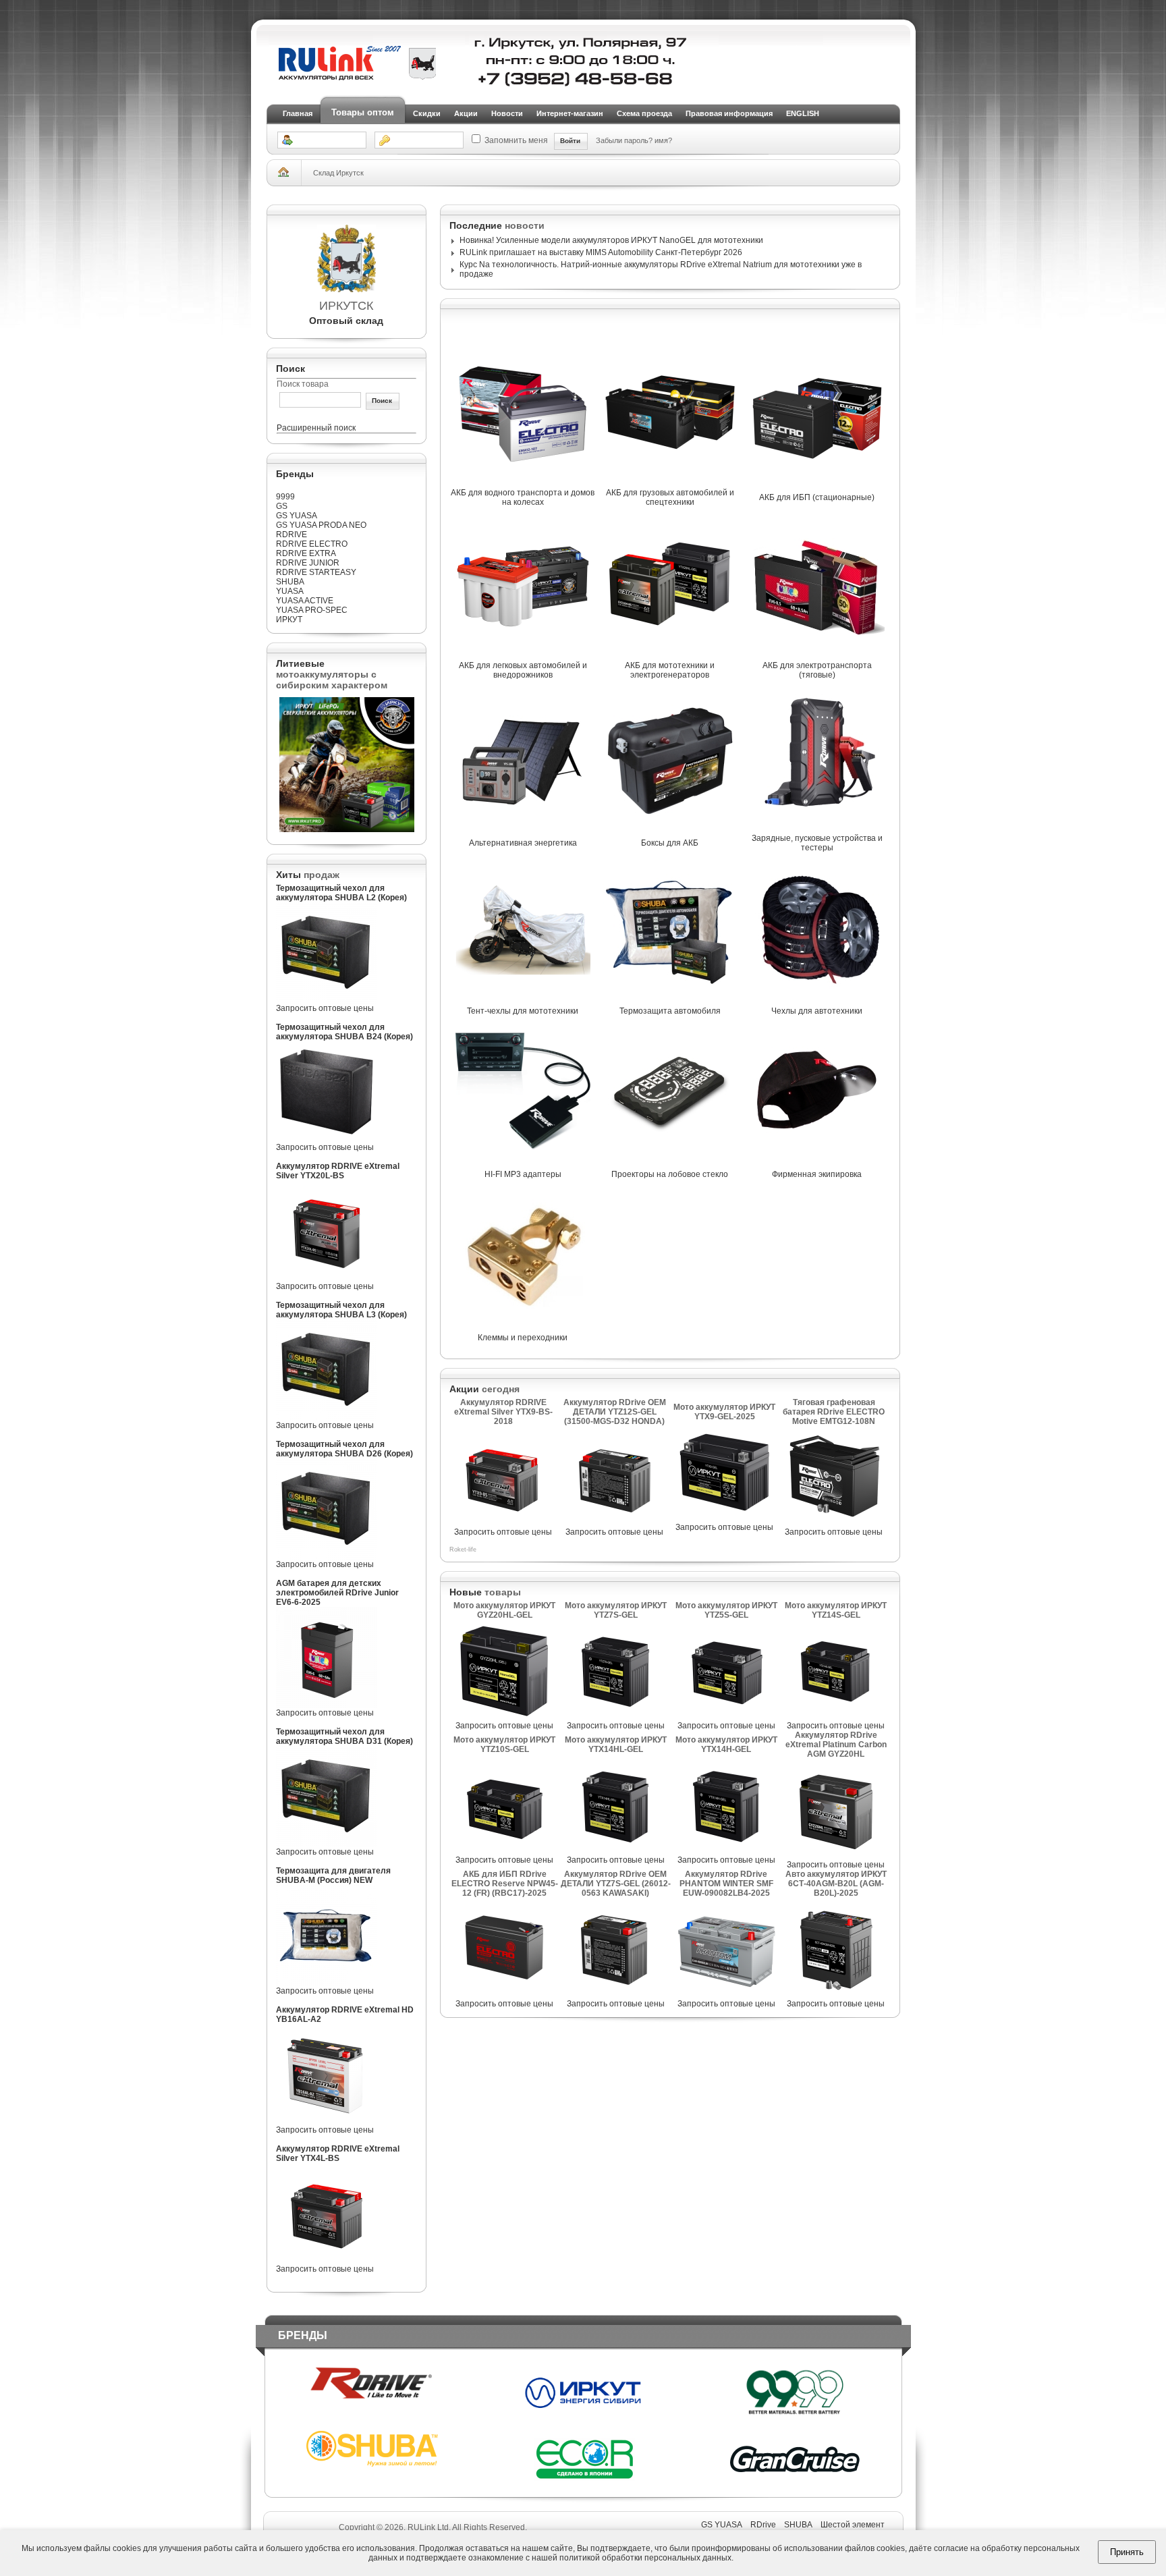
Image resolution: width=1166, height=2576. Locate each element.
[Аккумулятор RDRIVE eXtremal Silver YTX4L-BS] (327, 2262)
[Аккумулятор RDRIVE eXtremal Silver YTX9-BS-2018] (503, 1525)
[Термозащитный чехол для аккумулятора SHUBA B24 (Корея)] (327, 1140)
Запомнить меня (516, 140)
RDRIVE (291, 535)
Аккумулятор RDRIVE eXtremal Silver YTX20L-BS (338, 1171)
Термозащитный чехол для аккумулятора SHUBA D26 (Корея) (344, 1449)
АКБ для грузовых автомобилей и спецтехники (670, 497)
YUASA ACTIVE (305, 601)
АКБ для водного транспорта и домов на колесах (523, 497)
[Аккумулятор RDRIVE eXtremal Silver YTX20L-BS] (327, 1279)
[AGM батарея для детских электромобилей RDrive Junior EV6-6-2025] (327, 1705)
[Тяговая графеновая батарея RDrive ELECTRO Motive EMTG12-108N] (834, 1525)
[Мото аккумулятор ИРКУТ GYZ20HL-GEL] (505, 1718)
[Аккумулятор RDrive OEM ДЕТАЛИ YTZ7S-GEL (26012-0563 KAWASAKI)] (615, 1996)
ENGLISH (803, 113)
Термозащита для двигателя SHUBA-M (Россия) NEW (333, 1875)
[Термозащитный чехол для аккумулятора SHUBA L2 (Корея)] (327, 1001)
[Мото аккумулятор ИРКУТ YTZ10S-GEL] (505, 1853)
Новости (507, 113)
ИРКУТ (289, 620)
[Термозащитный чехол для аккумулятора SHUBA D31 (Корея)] (327, 1844)
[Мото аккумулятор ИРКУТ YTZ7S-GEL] (615, 1718)
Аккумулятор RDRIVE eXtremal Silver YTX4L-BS (338, 2154)
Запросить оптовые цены (325, 1008)
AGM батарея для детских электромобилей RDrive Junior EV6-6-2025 (337, 1593)
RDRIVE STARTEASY (316, 572)
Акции (466, 113)
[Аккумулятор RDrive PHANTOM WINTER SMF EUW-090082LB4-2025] (726, 1996)
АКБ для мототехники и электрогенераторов (670, 670)
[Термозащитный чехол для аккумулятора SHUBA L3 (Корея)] (327, 1418)
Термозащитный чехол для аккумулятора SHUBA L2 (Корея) (341, 893)
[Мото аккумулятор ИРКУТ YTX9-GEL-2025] (725, 1520)
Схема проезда (644, 113)
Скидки (427, 113)
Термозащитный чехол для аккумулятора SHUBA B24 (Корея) (344, 1032)
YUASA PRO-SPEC (312, 610)
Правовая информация (729, 113)
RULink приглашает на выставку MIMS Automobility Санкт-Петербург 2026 (601, 252)
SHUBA (290, 582)
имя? (663, 140)
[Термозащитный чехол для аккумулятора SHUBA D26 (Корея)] (327, 1557)
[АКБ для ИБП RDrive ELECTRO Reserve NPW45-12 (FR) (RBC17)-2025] (505, 1996)
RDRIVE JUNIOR (308, 563)
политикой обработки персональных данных (645, 2558)
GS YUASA (297, 516)
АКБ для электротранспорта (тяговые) (817, 670)
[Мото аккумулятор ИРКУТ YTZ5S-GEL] (726, 1718)
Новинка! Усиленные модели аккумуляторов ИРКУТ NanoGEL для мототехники (611, 240)
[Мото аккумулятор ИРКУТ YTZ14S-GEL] (836, 1718)
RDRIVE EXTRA (306, 553)
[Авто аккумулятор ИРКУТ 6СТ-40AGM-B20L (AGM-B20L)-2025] (836, 1996)
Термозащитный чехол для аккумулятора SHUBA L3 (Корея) (341, 1310)
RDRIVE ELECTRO (312, 544)
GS (282, 506)
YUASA (290, 591)
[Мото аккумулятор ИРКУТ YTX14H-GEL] (726, 1853)
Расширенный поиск (316, 428)
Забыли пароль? (625, 140)
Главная (298, 113)
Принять (1127, 2552)
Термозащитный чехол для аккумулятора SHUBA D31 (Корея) (344, 1736)
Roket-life (463, 1550)
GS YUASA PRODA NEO (321, 525)
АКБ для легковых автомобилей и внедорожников (523, 670)
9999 (285, 497)
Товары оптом (363, 112)
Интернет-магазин (570, 113)
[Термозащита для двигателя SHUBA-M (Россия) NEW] (327, 1983)
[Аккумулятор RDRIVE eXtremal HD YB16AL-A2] (327, 2122)
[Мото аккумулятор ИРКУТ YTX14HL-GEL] (615, 1853)
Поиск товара (303, 384)
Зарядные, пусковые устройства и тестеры (817, 843)
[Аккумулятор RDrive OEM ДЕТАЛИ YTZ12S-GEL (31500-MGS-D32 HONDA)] (615, 1525)
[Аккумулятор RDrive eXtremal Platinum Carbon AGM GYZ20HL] (836, 1857)
